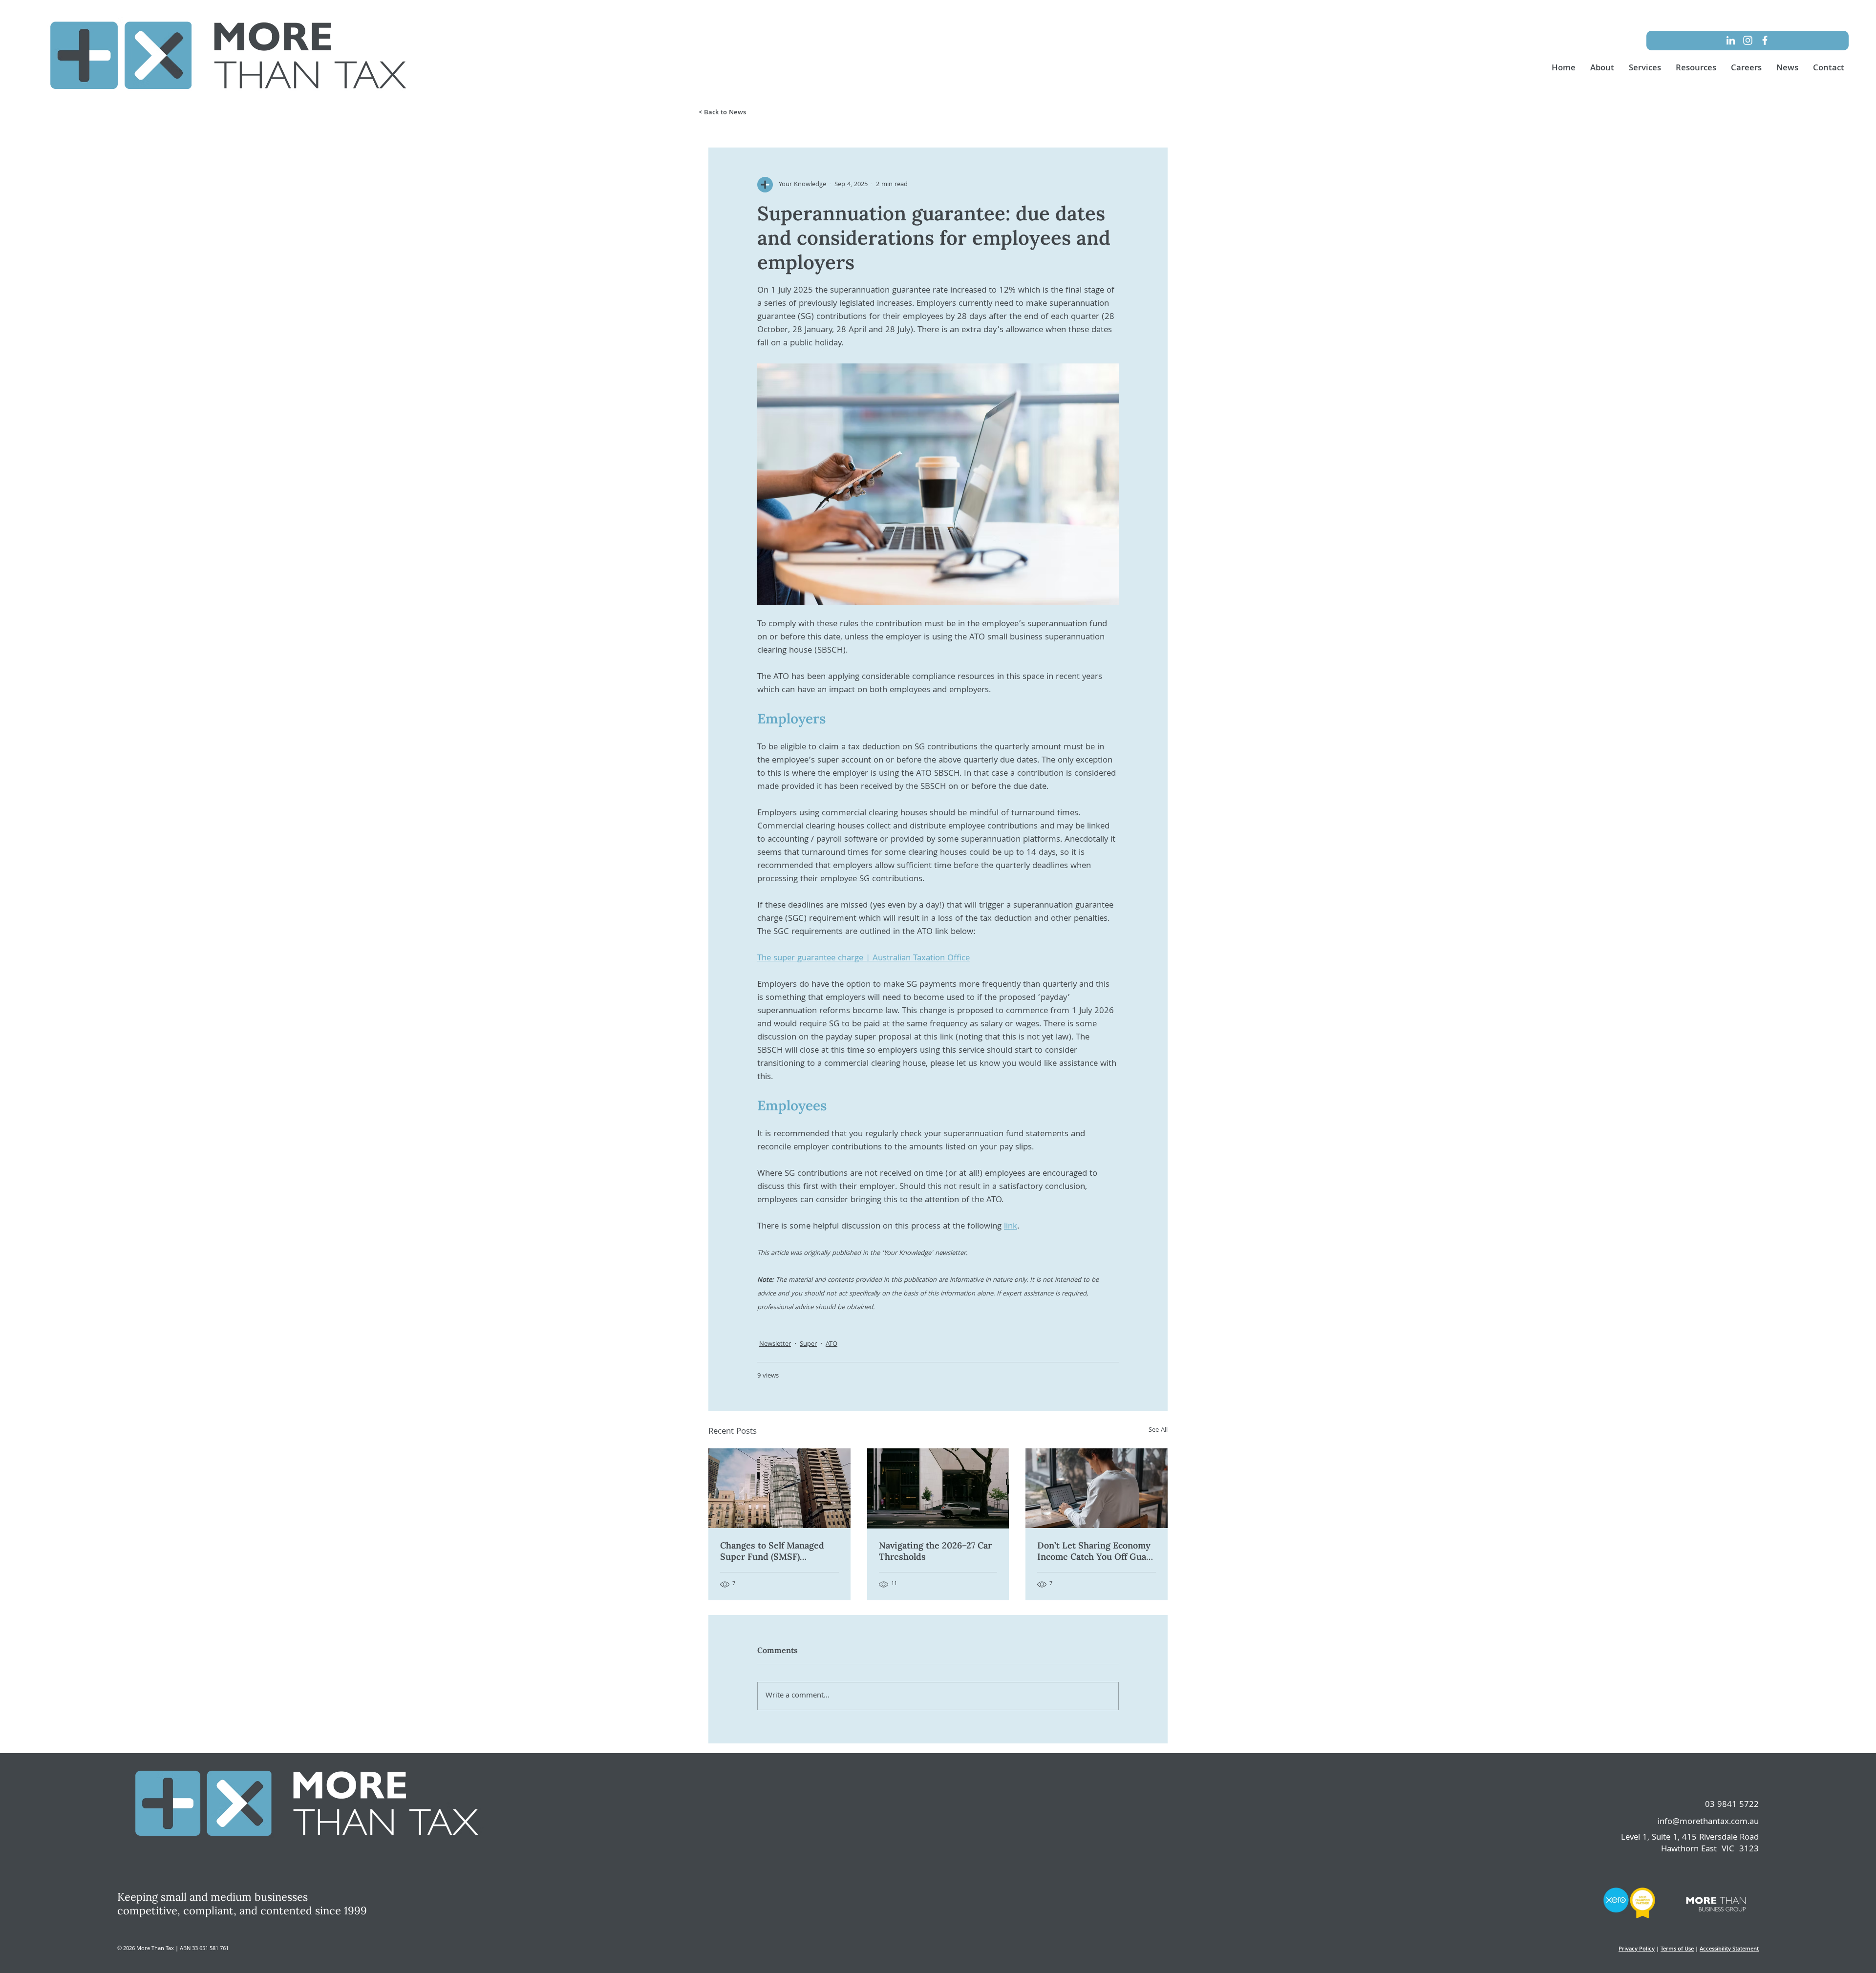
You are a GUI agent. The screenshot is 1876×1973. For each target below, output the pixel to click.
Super (808, 1345)
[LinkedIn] (1731, 40)
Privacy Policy (1637, 1949)
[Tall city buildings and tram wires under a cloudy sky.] (779, 1488)
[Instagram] (1748, 40)
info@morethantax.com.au (1708, 1822)
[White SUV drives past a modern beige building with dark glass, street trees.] (938, 1488)
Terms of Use (1677, 1949)
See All (1158, 1431)
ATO (831, 1345)
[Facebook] (1765, 40)
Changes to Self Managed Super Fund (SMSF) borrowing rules (772, 1551)
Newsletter (775, 1345)
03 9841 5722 (1732, 1805)
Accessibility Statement (1729, 1949)
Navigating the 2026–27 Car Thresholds (935, 1551)
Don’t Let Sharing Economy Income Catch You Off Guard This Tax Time (1096, 1551)
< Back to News (722, 113)
